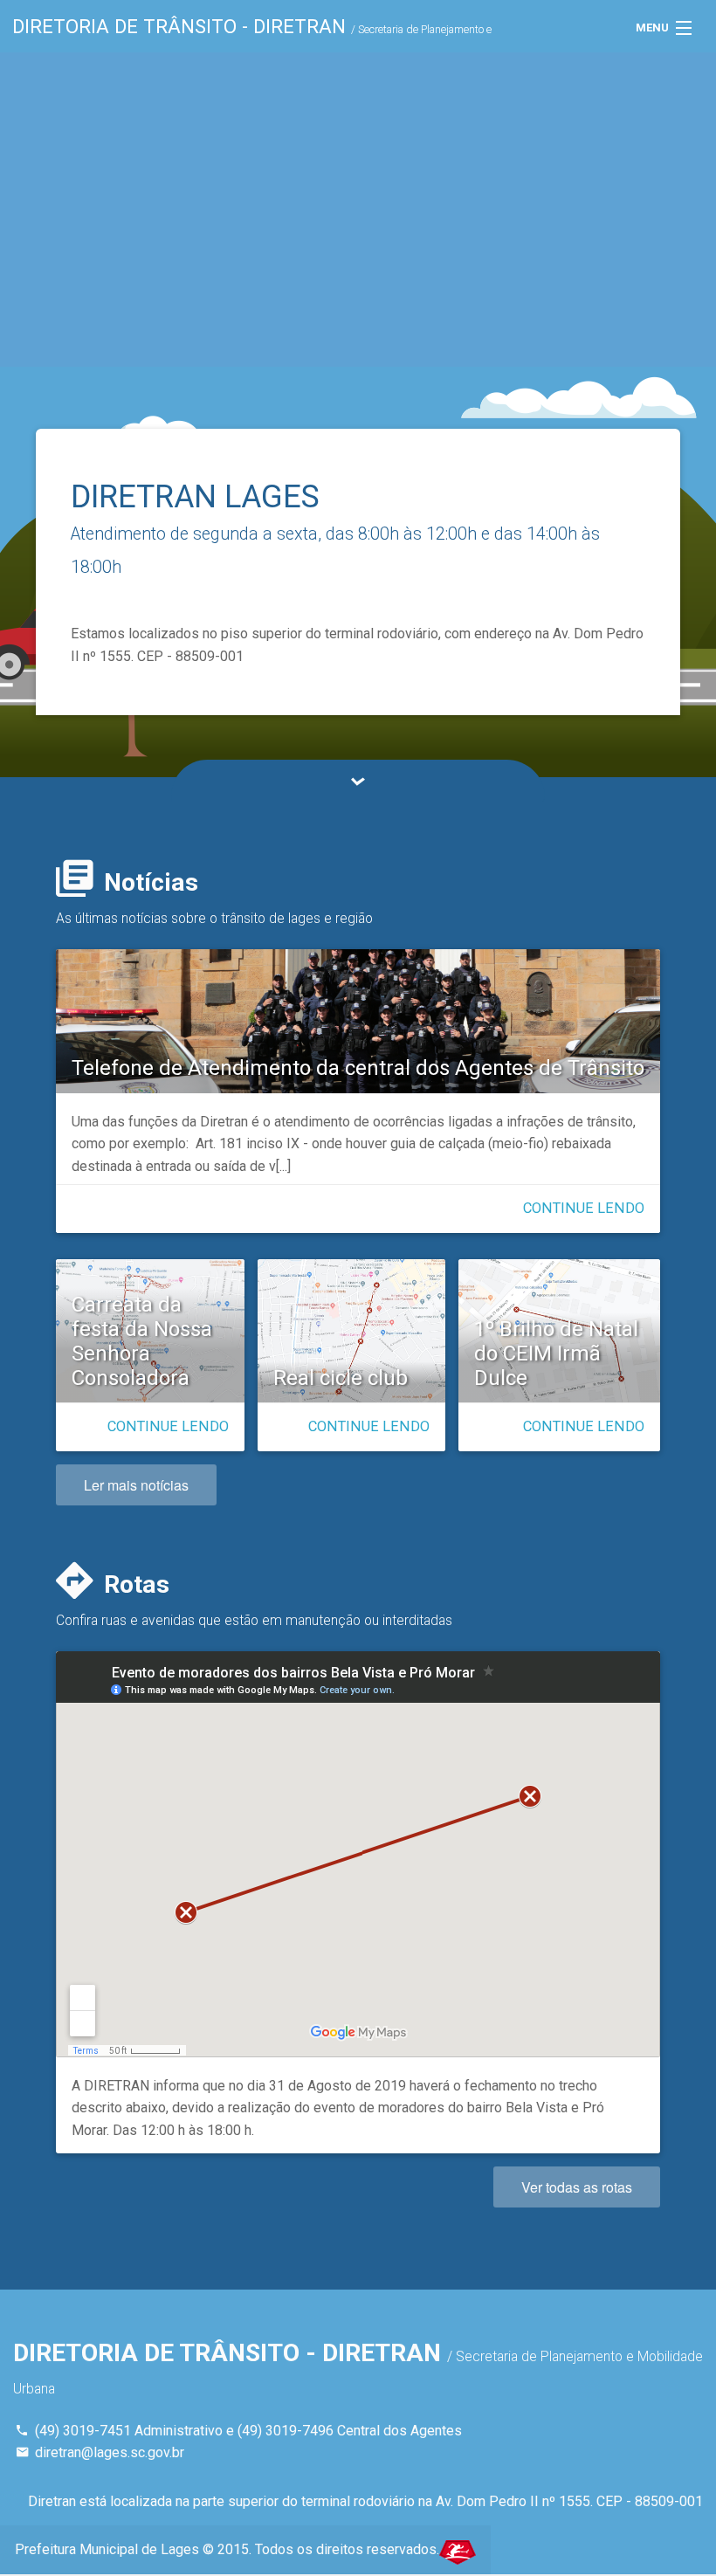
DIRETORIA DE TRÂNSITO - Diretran (252, 34)
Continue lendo (584, 1208)
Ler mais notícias (136, 1485)
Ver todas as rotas (577, 2187)
